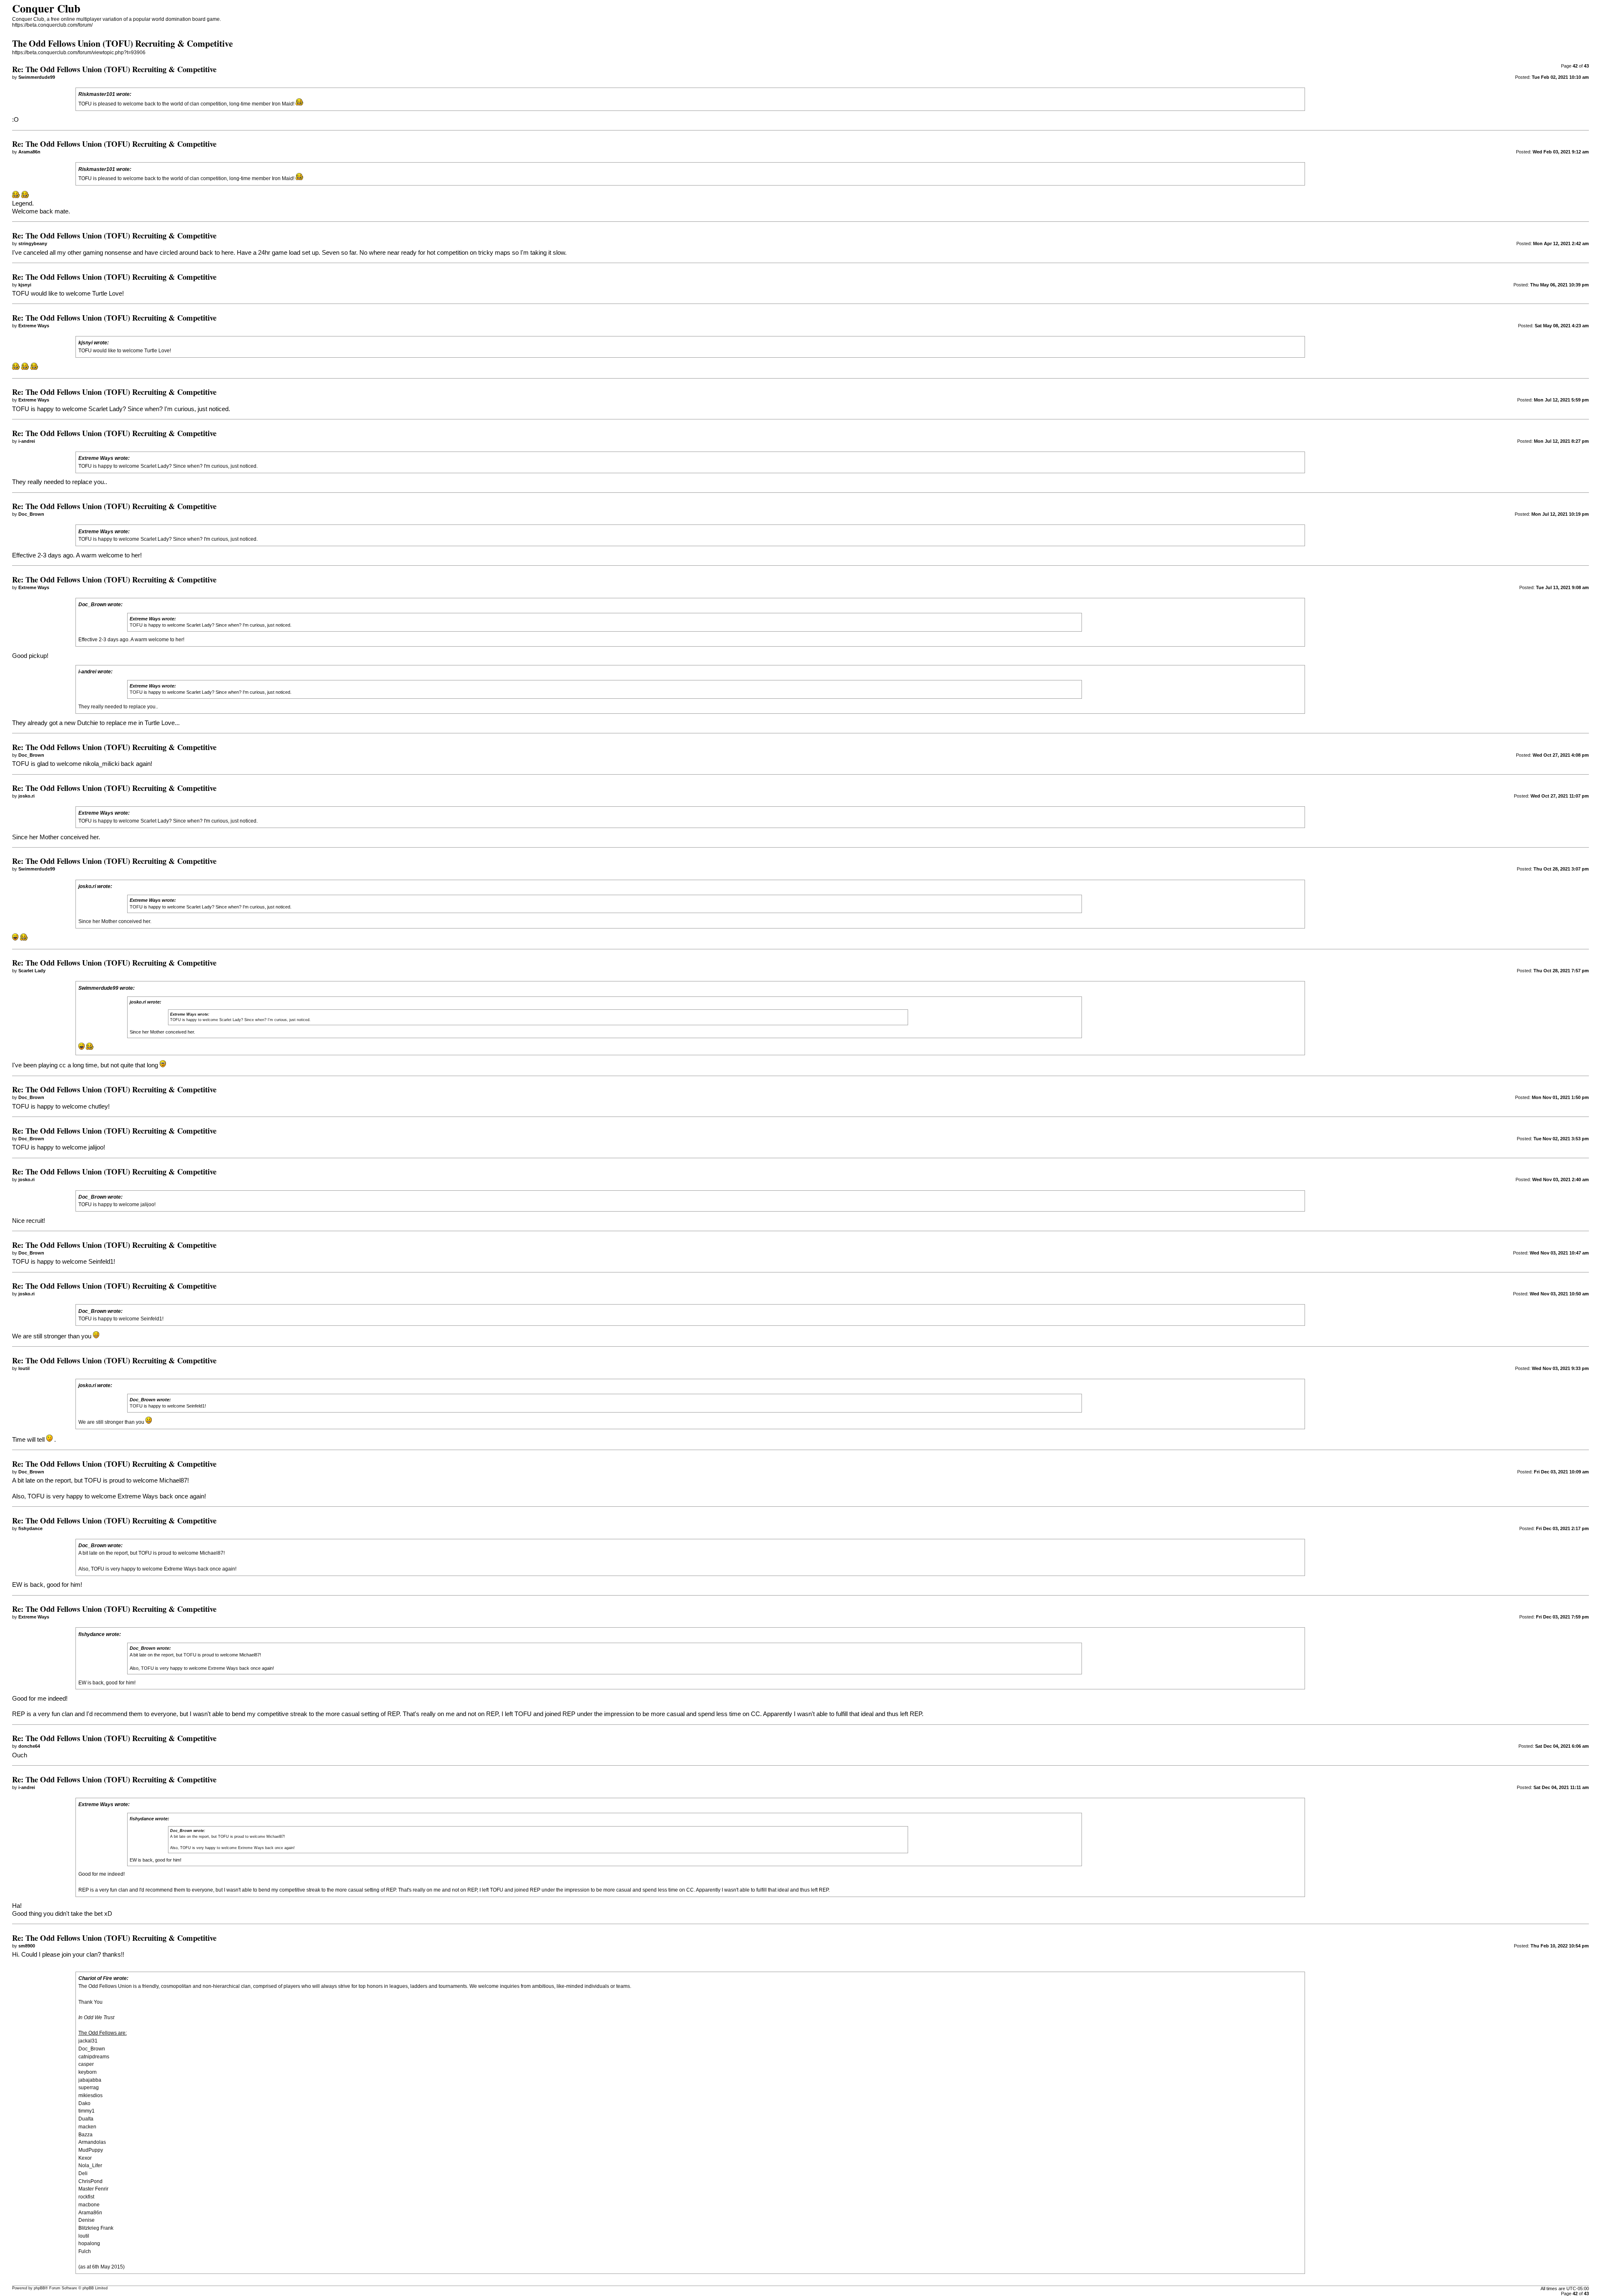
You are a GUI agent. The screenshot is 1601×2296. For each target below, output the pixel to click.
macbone (89, 2205)
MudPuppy (91, 2150)
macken (87, 2127)
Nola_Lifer (90, 2166)
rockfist (86, 2197)
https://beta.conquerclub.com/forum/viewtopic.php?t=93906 (79, 53)
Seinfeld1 (101, 1262)
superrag (89, 2088)
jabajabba (90, 2080)
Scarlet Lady (105, 409)
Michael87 (173, 1480)
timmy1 (87, 2111)
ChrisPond (90, 2181)
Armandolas (92, 2142)
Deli (83, 2173)
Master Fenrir (93, 2189)
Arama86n (90, 2213)
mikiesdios (90, 2095)
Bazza (85, 2135)
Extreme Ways (138, 1496)
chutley (98, 1107)
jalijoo (96, 1147)
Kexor (85, 2158)
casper (86, 2064)
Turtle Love (157, 351)
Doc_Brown (92, 2049)
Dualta (86, 2119)
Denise (87, 2220)
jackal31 (88, 2041)
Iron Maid (282, 104)
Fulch (85, 2251)
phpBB (39, 2288)
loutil (84, 2236)
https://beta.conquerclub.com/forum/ (52, 25)
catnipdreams (94, 2057)
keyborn (88, 2072)
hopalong (89, 2243)
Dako (84, 2103)
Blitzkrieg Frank (96, 2228)
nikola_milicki (101, 764)
